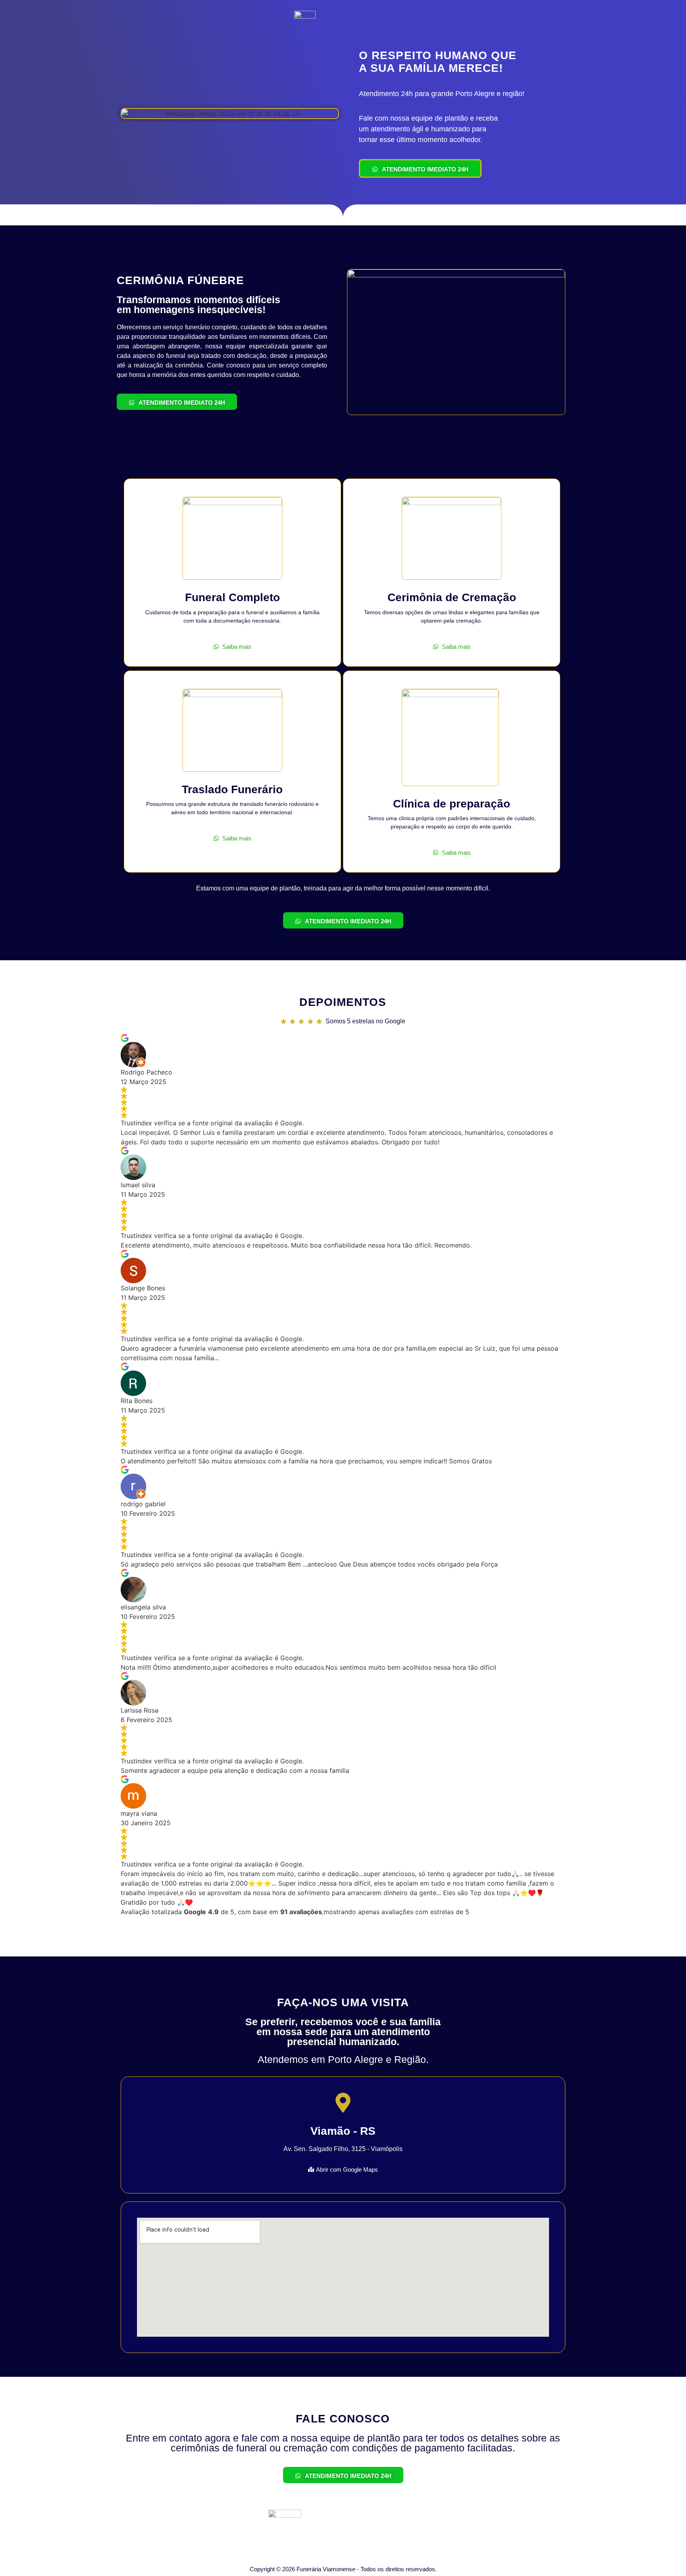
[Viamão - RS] (343, 2104)
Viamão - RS (343, 2131)
